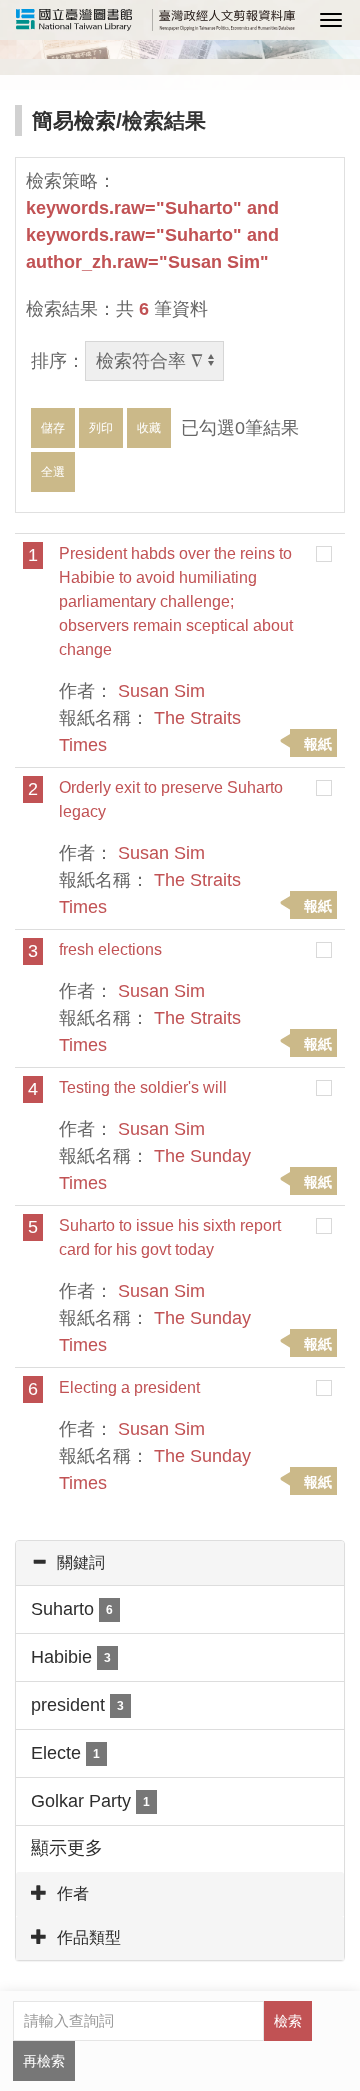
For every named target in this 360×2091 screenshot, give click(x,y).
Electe (65, 1753)
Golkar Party (90, 1801)
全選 (53, 472)
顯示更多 (67, 1848)
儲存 (53, 428)
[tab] (180, 1563)
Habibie (71, 1657)
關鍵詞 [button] (81, 1562)
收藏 (149, 428)
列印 (101, 428)
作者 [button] (73, 1893)
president (77, 1705)
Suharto (72, 1609)
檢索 (288, 2021)
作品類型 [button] (89, 1937)
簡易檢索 (74, 120)
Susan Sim (161, 691)
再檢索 (44, 2061)
